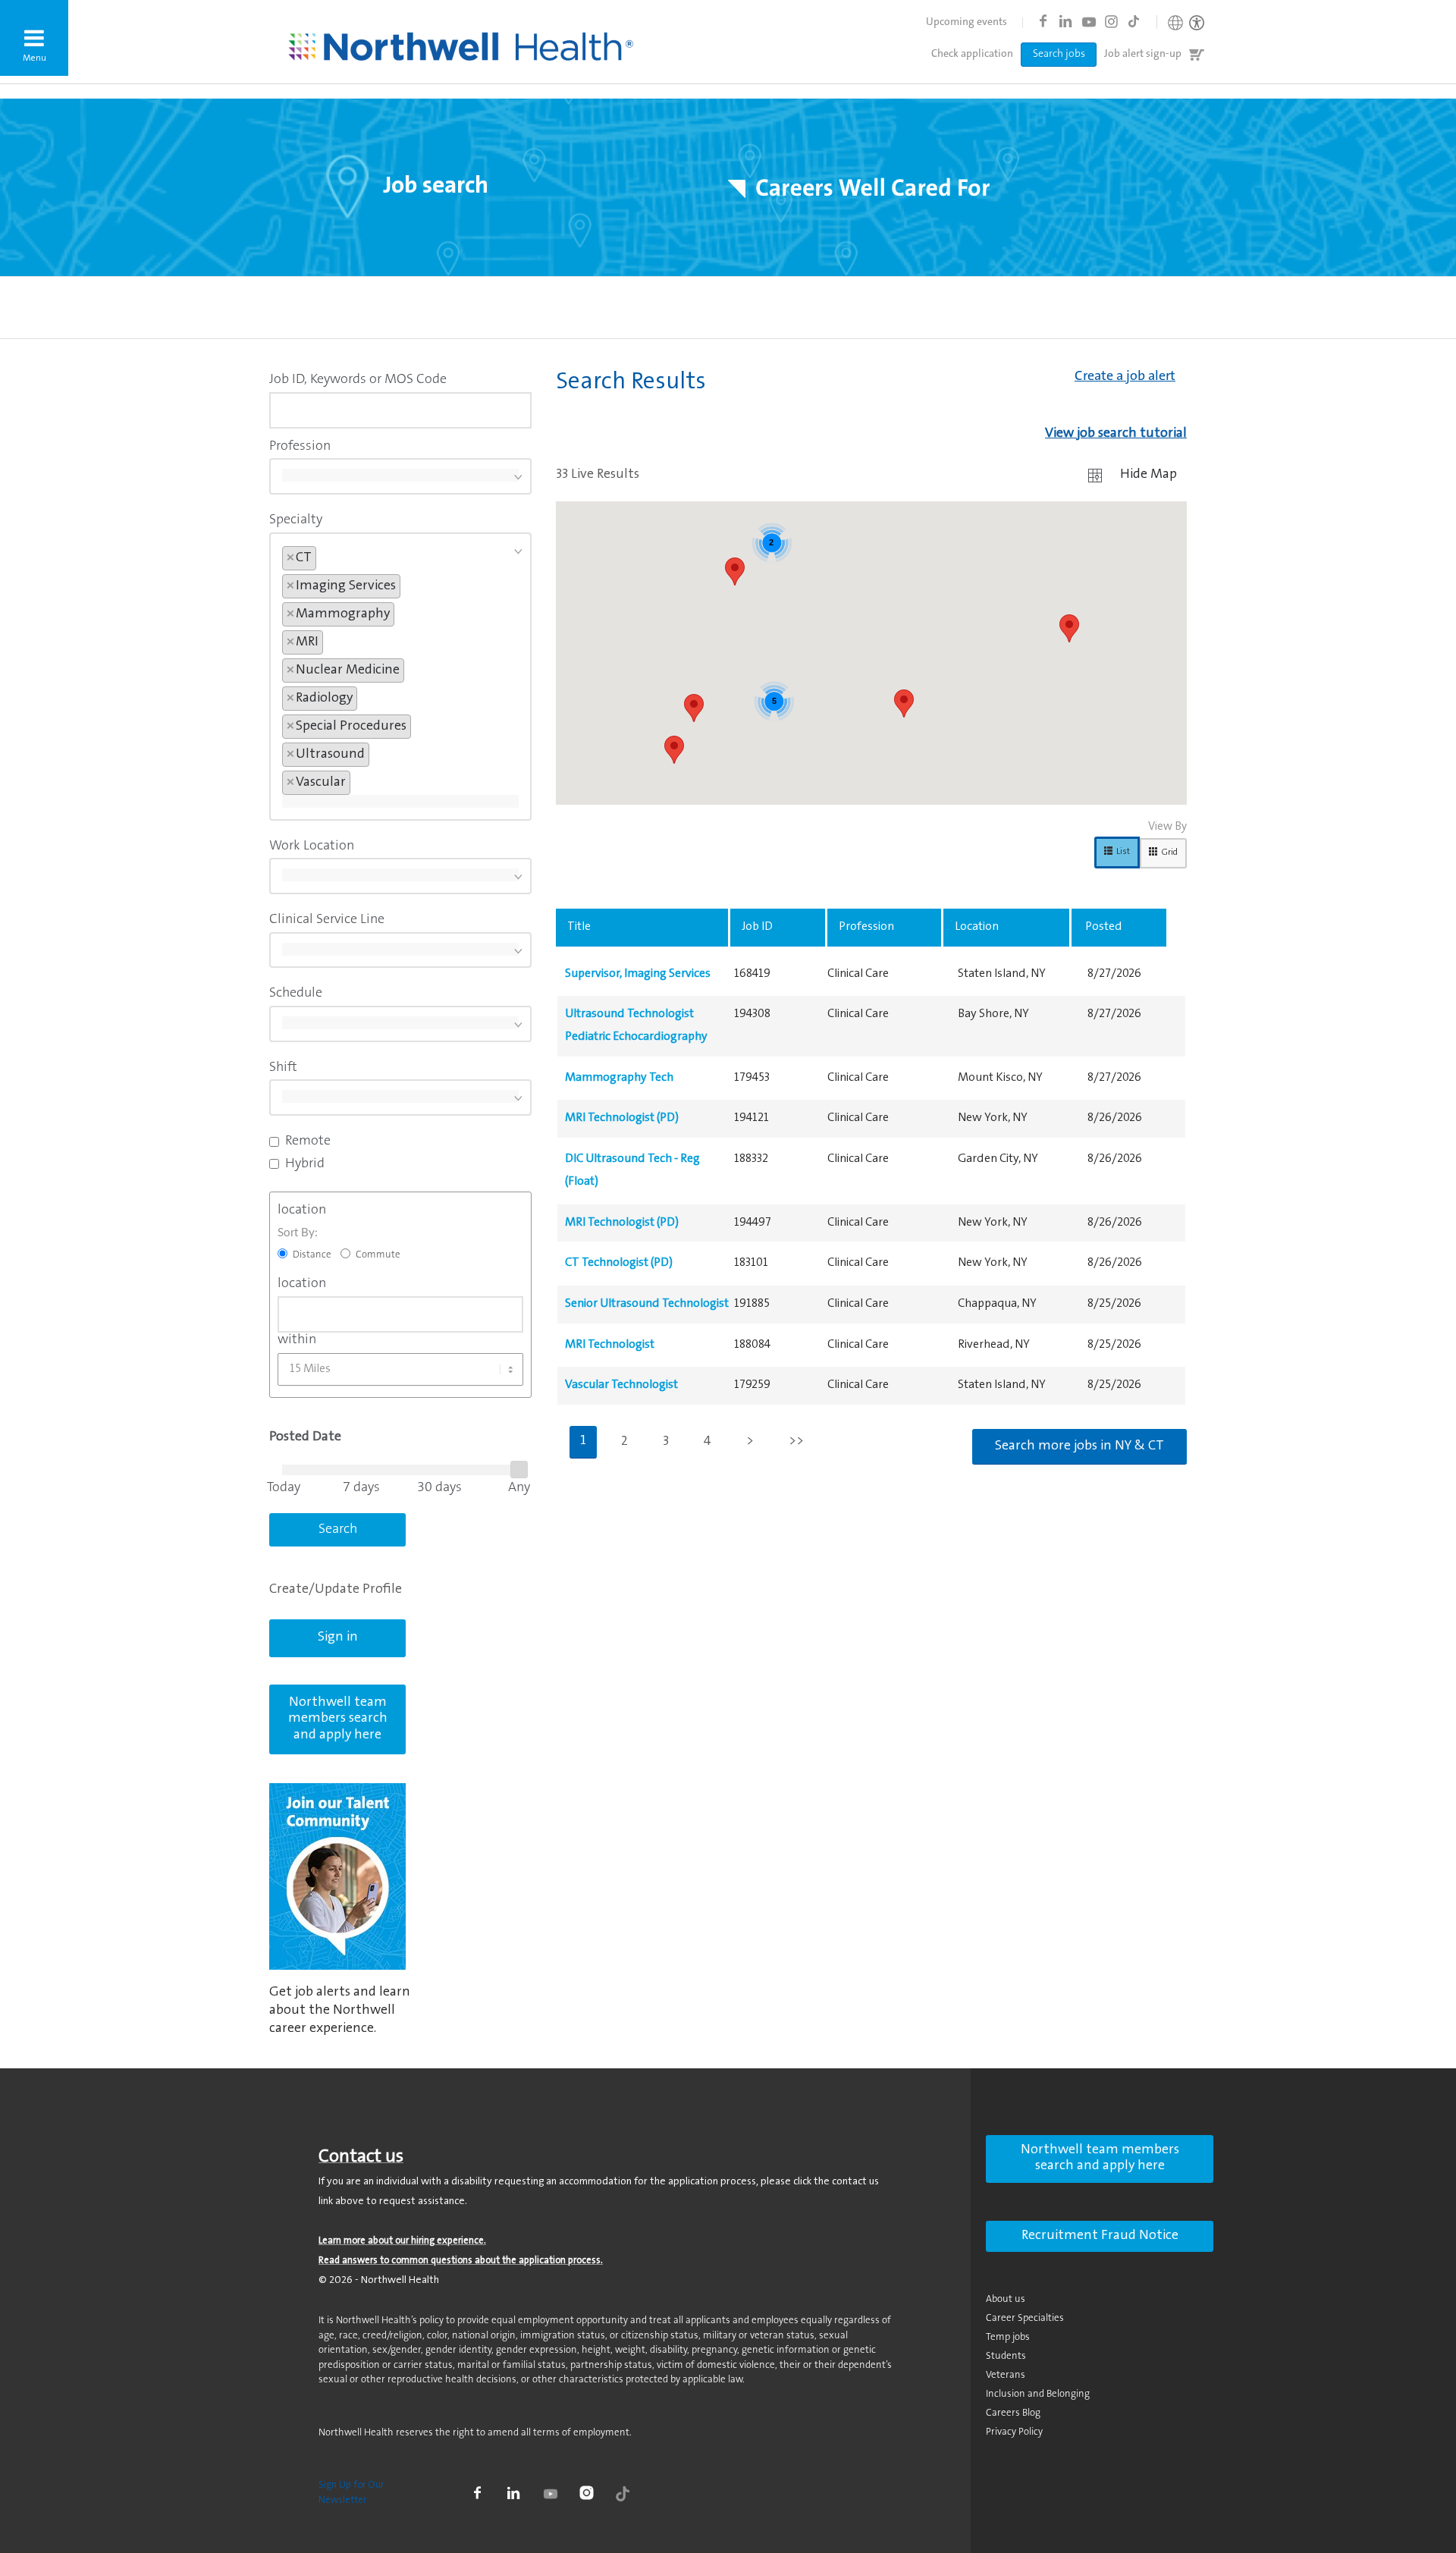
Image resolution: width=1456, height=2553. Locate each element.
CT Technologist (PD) (619, 1263)
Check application (972, 55)
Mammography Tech (619, 1078)
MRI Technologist (610, 1345)
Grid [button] (1169, 853)
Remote (308, 1141)
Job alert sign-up (1143, 55)
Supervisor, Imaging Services (638, 974)
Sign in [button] (338, 1638)
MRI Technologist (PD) (622, 1118)
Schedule (296, 994)
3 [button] (666, 1442)
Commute (378, 1255)
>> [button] (796, 1442)
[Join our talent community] (337, 1876)
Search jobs (1059, 55)
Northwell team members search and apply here (1100, 2159)
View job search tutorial (1116, 434)
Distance (312, 1255)
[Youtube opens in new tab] (1088, 21)
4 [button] (708, 1442)
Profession (300, 447)
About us (1006, 2299)
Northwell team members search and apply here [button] (338, 1719)
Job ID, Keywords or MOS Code (358, 380)
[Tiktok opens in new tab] (1134, 21)
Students (1006, 2356)
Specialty (296, 520)
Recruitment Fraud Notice (1100, 2236)
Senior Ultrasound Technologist (647, 1304)
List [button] (1123, 852)
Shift (283, 1068)
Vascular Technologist (621, 1385)
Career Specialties (1025, 2318)
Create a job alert (1125, 377)
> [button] (750, 1442)
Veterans (1006, 2375)
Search (338, 1530)
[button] (34, 38)
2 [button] (624, 1442)
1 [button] (583, 1441)
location (302, 1211)
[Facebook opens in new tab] (1043, 21)
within (297, 1340)
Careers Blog (1013, 2413)
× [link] (290, 558)
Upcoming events (966, 23)
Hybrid (305, 1164)
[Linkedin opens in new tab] (1065, 21)
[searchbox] (400, 475)
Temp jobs (1008, 2337)
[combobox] (400, 410)
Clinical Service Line (327, 920)
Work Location (312, 846)
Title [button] (579, 927)
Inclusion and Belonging (1038, 2394)
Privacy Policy (1014, 2432)
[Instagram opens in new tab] (1111, 21)
